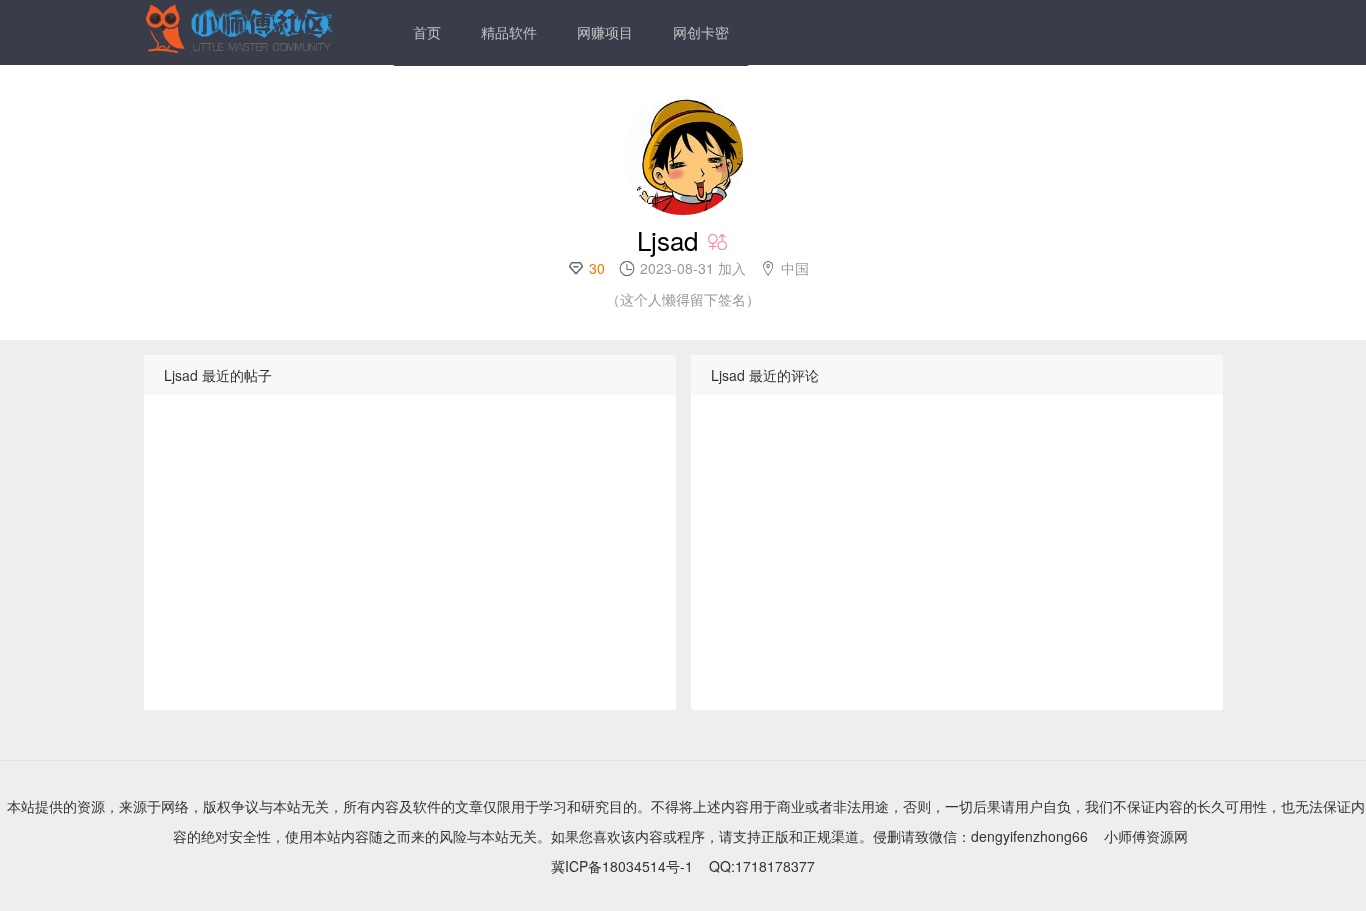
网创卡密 (701, 32)
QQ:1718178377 (762, 866)
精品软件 (509, 32)
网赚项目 (605, 32)
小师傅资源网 (1146, 836)
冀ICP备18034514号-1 (622, 866)
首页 (427, 32)
